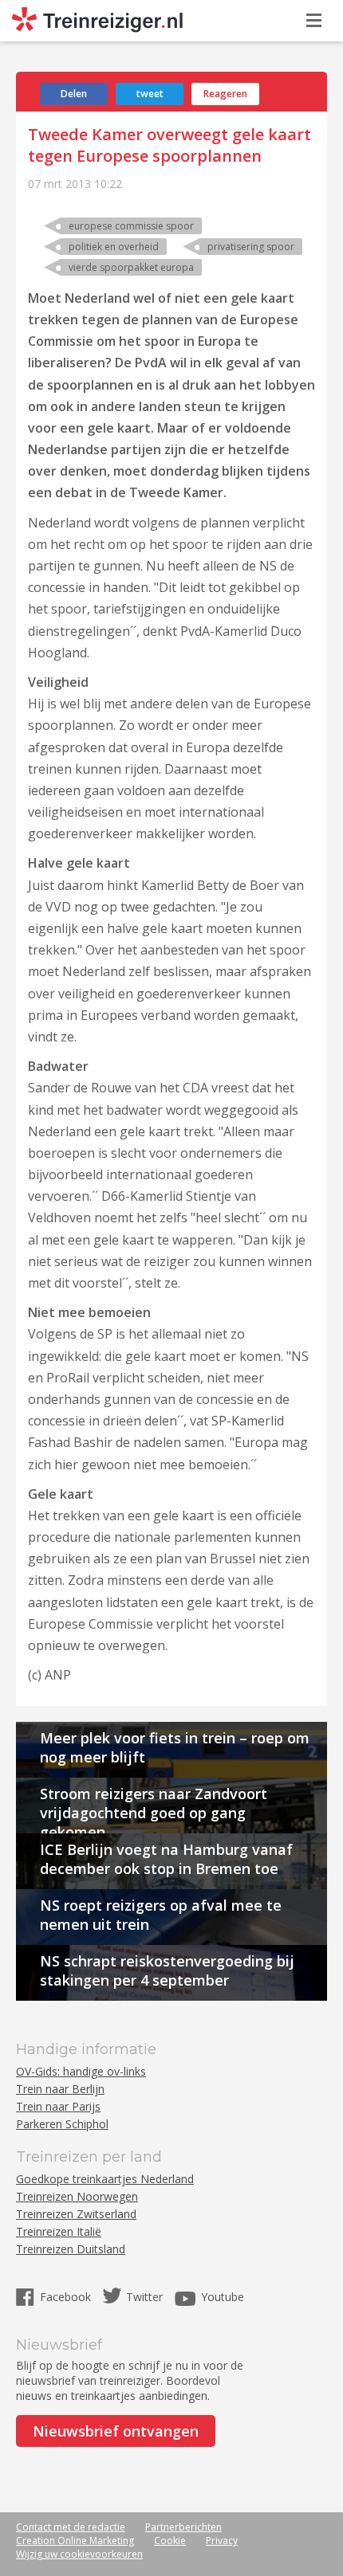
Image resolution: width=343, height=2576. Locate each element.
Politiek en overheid (114, 247)
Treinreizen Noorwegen (77, 2196)
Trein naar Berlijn (60, 2089)
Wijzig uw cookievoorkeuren (79, 2554)
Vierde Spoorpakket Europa (131, 267)
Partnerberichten (183, 2527)
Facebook (67, 2297)
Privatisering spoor (251, 247)
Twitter (144, 2297)
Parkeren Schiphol (62, 2124)
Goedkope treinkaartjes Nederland (105, 2179)
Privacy (222, 2541)
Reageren (225, 94)
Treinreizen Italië (59, 2231)
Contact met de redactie (71, 2527)
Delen (74, 94)
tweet (150, 94)
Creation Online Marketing (75, 2541)
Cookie (170, 2541)
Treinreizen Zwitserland (76, 2214)
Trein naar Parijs (58, 2106)
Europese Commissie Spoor (131, 226)
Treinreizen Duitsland (71, 2249)
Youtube (223, 2297)
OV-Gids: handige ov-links (81, 2071)
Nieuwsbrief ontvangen (116, 2431)
